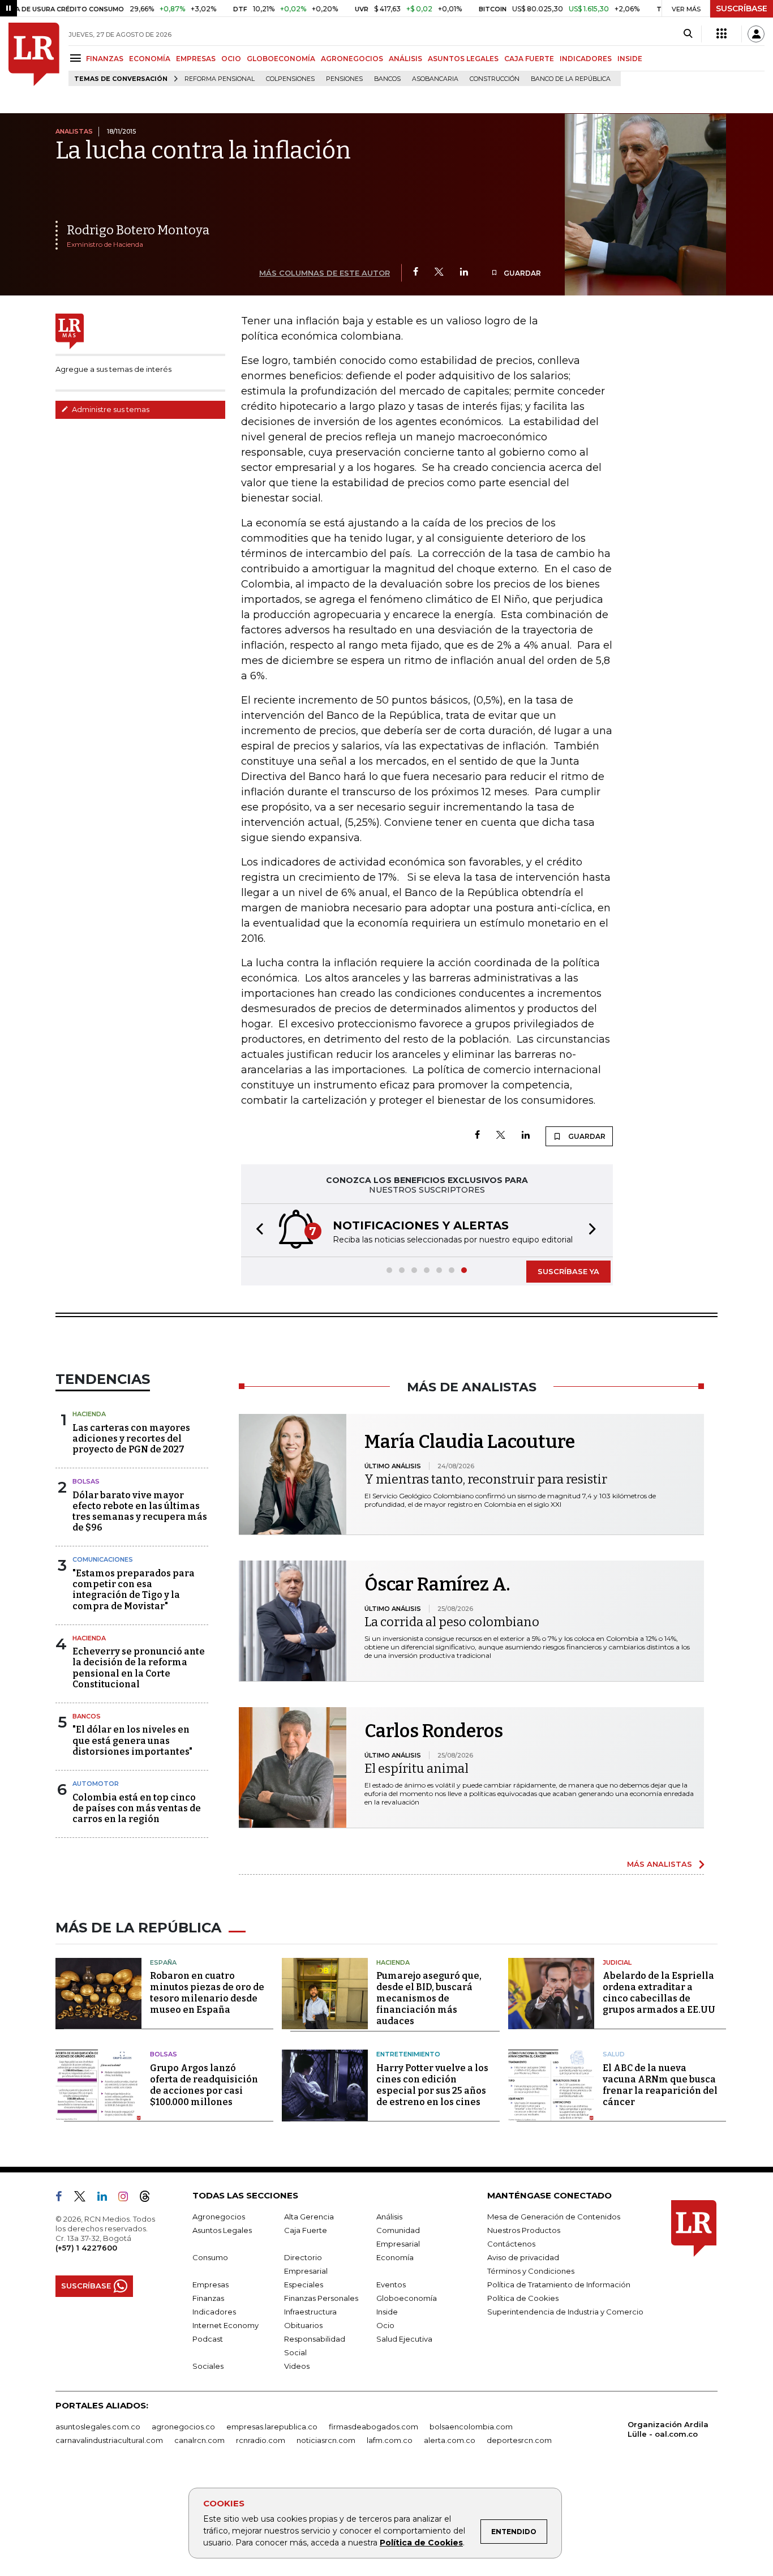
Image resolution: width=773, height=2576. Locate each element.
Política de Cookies (421, 2543)
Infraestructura (310, 2312)
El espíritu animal (416, 1769)
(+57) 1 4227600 (86, 2248)
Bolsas (86, 1481)
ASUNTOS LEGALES (463, 59)
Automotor (96, 1784)
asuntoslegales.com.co (98, 2427)
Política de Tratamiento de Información (559, 2284)
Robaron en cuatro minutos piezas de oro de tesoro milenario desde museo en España (207, 1993)
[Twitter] (439, 273)
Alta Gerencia (309, 2217)
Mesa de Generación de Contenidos (554, 2217)
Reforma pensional (220, 79)
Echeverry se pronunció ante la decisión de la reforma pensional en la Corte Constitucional (139, 1668)
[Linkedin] (464, 273)
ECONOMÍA (150, 59)
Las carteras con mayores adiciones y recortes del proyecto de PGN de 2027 (131, 1439)
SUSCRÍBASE (742, 8)
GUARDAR (521, 273)
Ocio (385, 2325)
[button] (256, 1230)
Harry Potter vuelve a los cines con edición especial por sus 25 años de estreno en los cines (432, 2085)
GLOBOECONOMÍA (281, 59)
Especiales (304, 2284)
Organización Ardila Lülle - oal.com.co (668, 2429)
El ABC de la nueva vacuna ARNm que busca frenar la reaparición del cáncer (660, 2085)
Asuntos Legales (222, 2230)
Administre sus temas (110, 409)
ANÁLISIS (405, 59)
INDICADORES (586, 59)
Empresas (211, 2284)
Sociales (208, 2366)
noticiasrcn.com (326, 2440)
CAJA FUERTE (529, 59)
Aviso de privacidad (523, 2257)
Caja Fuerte (306, 2230)
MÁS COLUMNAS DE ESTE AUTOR (325, 273)
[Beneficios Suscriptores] (722, 34)
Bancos (387, 79)
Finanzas (208, 2298)
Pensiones (344, 79)
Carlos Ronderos (434, 1731)
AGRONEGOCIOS (352, 59)
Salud (614, 2054)
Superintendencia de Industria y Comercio (565, 2312)
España (163, 1962)
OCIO (231, 59)
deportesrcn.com (519, 2440)
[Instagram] (128, 2198)
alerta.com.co (450, 2440)
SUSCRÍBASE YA (568, 1271)
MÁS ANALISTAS (660, 1864)
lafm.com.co (390, 2440)
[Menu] (77, 58)
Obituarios (303, 2325)
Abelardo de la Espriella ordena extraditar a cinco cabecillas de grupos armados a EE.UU (659, 1993)
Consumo (210, 2257)
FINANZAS (105, 59)
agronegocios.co (183, 2427)
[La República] (34, 54)
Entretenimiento (408, 2054)
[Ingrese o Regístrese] (756, 34)
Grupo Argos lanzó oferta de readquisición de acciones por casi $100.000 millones (204, 2085)
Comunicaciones (103, 1559)
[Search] (688, 34)
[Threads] (149, 2198)
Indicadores (214, 2312)
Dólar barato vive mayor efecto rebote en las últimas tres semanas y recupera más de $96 (140, 1512)
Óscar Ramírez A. (437, 1584)
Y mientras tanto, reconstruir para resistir (486, 1479)
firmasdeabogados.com (373, 2427)
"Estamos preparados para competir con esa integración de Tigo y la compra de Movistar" (134, 1590)
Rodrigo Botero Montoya (138, 230)
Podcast (208, 2339)
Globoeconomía (407, 2298)
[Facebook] (416, 273)
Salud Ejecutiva (404, 2339)
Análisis (389, 2217)
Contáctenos (511, 2244)
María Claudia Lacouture (470, 1442)
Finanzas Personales (321, 2298)
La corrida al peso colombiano (452, 1622)
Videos (297, 2366)
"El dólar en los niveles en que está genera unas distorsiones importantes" (132, 1740)
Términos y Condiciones (531, 2271)
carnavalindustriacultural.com (109, 2440)
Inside (387, 2312)
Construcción (495, 79)
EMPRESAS (196, 59)
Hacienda (89, 1414)
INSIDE (630, 59)
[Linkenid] (107, 2198)
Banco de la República (571, 79)
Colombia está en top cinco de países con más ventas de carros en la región (137, 1808)
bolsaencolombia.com (471, 2427)
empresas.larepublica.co (272, 2427)
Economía (395, 2257)
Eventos (391, 2284)
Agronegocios (219, 2217)
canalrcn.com (199, 2440)
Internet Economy (226, 2325)
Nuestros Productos (524, 2230)
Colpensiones (290, 79)
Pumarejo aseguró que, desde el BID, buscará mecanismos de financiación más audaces (429, 1998)
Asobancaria (435, 79)
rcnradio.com (261, 2440)
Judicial (617, 1962)
